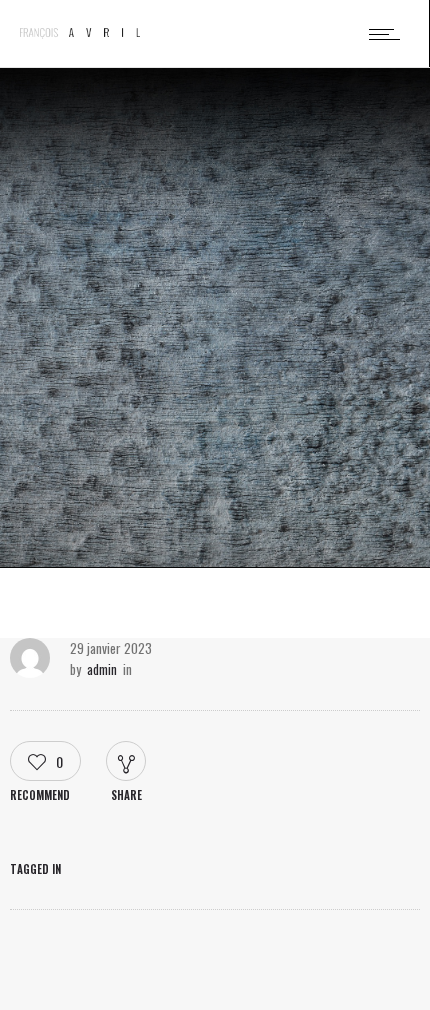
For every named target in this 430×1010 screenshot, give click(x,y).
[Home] (80, 32)
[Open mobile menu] (389, 34)
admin (102, 669)
